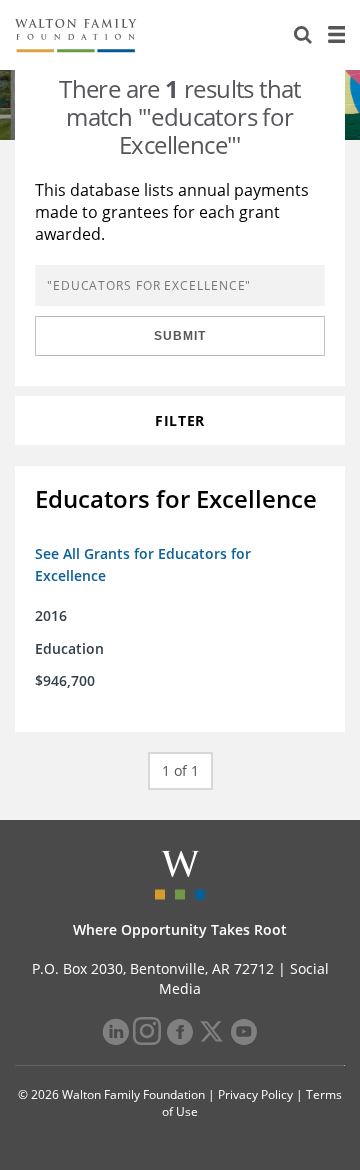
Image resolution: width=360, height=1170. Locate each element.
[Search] (303, 35)
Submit (180, 336)
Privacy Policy (255, 1094)
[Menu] (336, 35)
